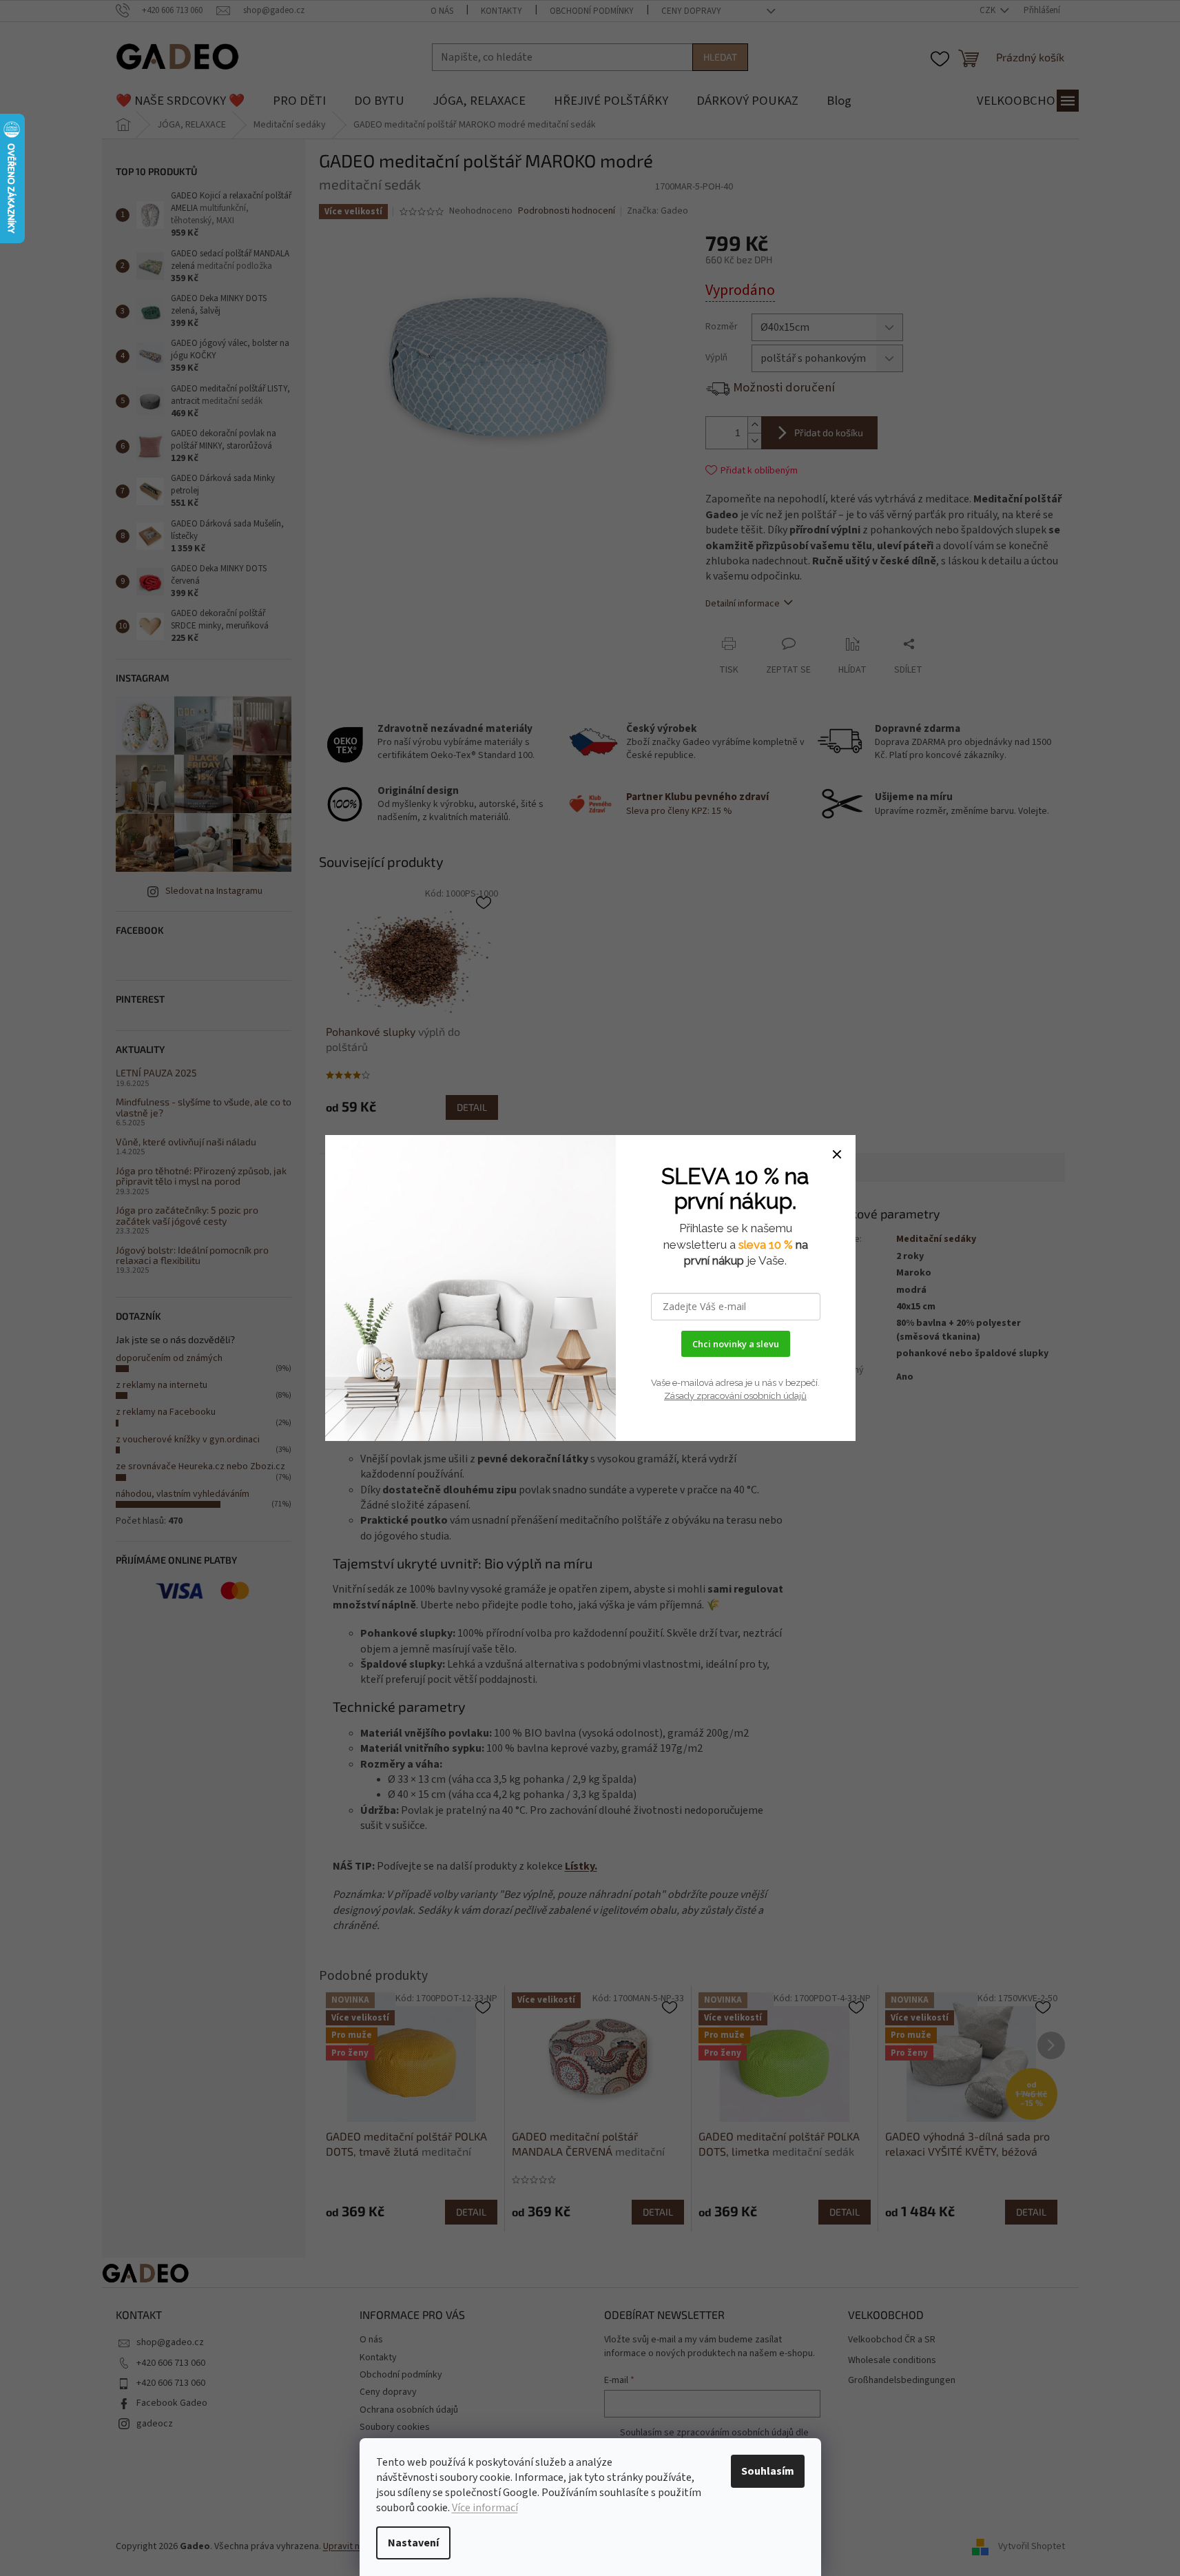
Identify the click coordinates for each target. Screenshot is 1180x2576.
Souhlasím (768, 2471)
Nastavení (413, 2543)
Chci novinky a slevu (736, 1344)
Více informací (485, 2508)
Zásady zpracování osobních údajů (735, 1396)
